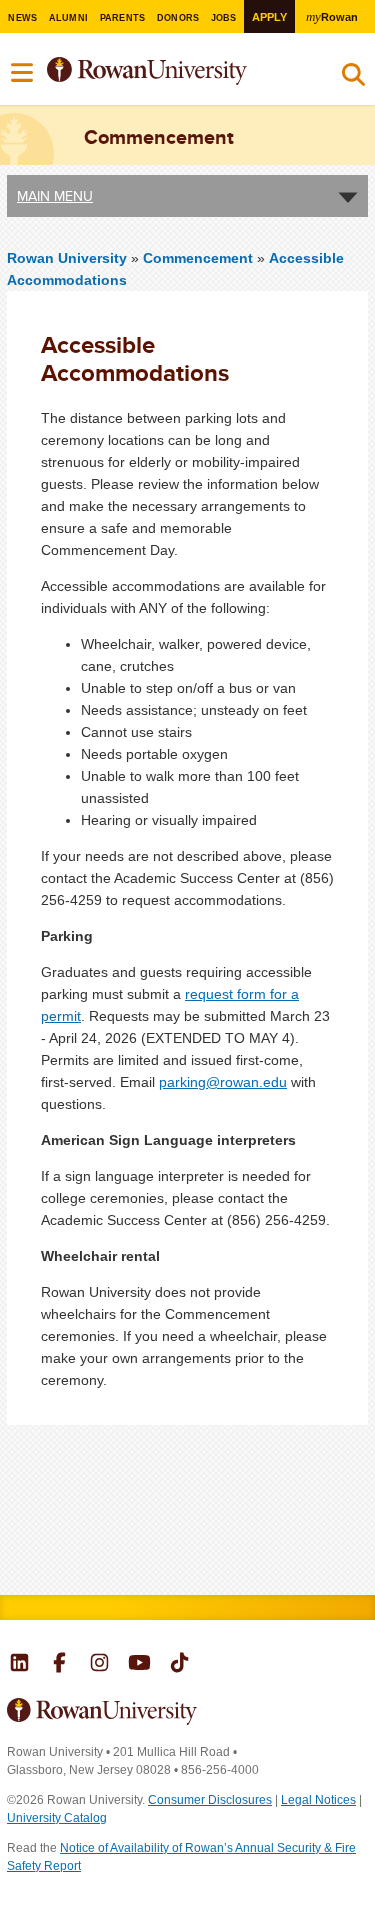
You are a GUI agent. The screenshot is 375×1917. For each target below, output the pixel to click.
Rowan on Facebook (59, 1665)
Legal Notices (318, 1800)
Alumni (69, 18)
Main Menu (55, 196)
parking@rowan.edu (223, 1082)
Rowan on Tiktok (179, 1665)
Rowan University (173, 71)
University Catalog (57, 1818)
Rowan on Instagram (99, 1665)
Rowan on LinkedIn (19, 1665)
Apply (269, 17)
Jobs (224, 18)
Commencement (200, 258)
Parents (123, 18)
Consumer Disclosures (210, 1800)
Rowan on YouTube (139, 1665)
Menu (23, 73)
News (22, 18)
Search (353, 79)
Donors (178, 18)
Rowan (331, 16)
